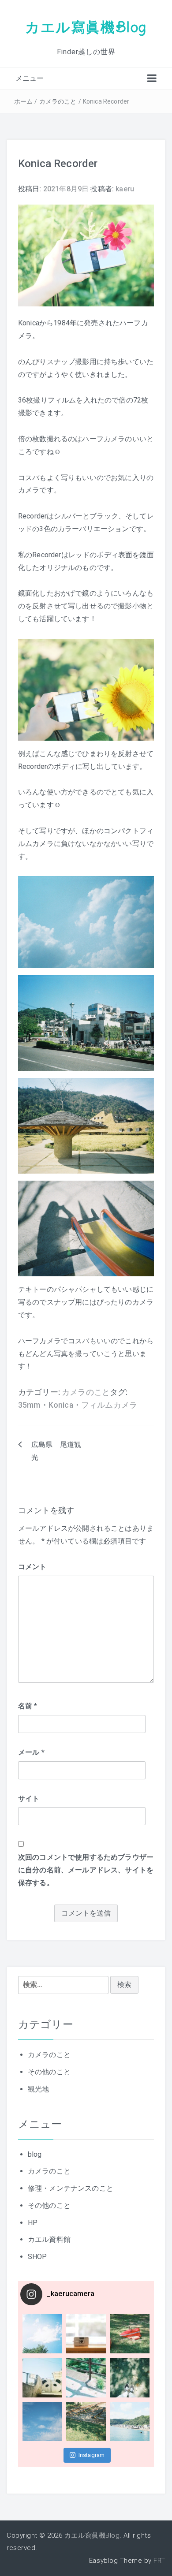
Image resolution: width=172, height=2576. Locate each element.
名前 (28, 1706)
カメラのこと (58, 101)
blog (35, 2154)
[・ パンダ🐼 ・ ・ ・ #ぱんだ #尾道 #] (42, 2377)
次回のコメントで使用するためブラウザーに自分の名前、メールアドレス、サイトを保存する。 (86, 1870)
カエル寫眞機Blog (86, 27)
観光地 (38, 2089)
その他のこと (49, 2072)
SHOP (37, 2257)
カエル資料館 (49, 2239)
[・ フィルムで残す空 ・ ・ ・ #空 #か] (42, 2334)
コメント (32, 1567)
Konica (61, 1405)
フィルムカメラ (109, 1405)
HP (33, 2223)
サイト (29, 1799)
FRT (159, 2561)
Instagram (92, 2455)
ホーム (23, 101)
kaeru (125, 189)
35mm (29, 1405)
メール (31, 1752)
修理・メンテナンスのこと (71, 2188)
